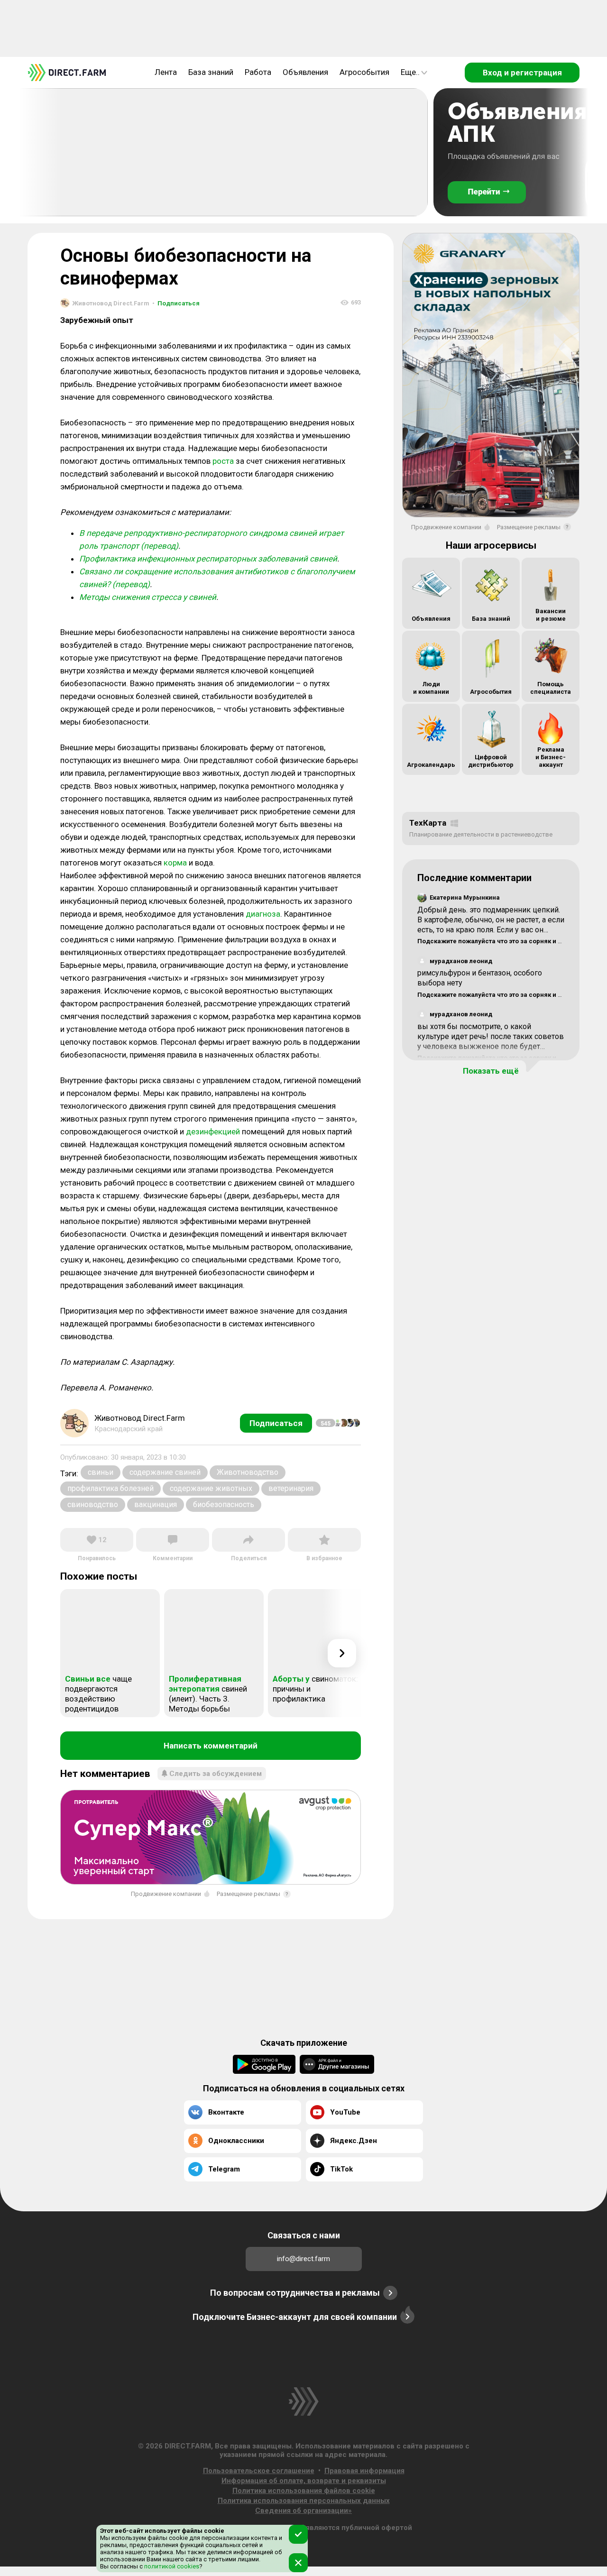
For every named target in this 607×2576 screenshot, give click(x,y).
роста (223, 461)
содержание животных (211, 1488)
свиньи (101, 1472)
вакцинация (156, 1504)
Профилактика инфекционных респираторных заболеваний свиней (208, 559)
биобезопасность (224, 1504)
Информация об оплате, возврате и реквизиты (304, 2481)
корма (175, 863)
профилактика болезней (110, 1488)
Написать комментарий (211, 1746)
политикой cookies (171, 2566)
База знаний (211, 72)
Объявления (305, 72)
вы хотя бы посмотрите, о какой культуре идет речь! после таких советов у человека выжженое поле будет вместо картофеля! (491, 1041)
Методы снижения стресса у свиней (148, 597)
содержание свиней (165, 1472)
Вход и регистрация (522, 73)
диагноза (263, 914)
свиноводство (93, 1504)
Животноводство (248, 1472)
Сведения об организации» (303, 2511)
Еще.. (410, 72)
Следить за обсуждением (216, 1774)
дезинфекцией (213, 1132)
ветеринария (291, 1488)
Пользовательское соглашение (259, 2471)
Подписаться (176, 303)
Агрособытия (364, 72)
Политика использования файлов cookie (304, 2491)
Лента (166, 72)
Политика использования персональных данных (304, 2501)
